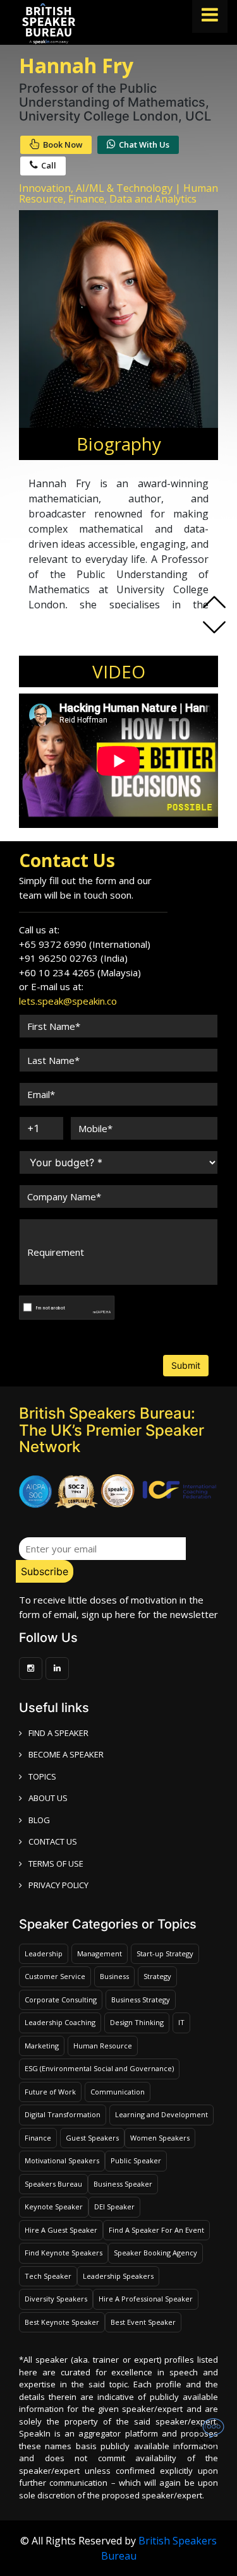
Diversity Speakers (56, 2299)
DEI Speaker (114, 2207)
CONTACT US (53, 1841)
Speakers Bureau (53, 2184)
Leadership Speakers (118, 2276)
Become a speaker (66, 1754)
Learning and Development (161, 2114)
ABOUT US (48, 1798)
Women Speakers (160, 2138)
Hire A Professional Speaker (146, 2299)
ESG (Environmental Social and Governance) (99, 2068)
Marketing (42, 2046)
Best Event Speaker (143, 2322)
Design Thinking (137, 2022)
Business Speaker (123, 2184)
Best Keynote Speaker (62, 2322)
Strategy (157, 1976)
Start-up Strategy (165, 1953)
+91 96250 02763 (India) (73, 958)
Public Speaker (136, 2160)
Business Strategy (141, 2000)
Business (114, 1976)
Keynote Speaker (54, 2207)
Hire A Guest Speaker (61, 2230)
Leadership (44, 1953)
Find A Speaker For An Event (156, 2230)
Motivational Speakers (62, 2160)
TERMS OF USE (56, 1864)
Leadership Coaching (60, 2022)
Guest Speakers (92, 2138)
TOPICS (42, 1776)
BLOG (39, 1820)
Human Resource (103, 2046)
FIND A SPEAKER (58, 1733)
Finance (38, 2138)
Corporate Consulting (61, 2000)
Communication (118, 2092)
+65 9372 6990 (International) (85, 944)
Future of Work (50, 2092)
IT (181, 2022)
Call (49, 165)
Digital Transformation (63, 2114)
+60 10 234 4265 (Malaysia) (80, 972)
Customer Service (55, 1976)
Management (100, 1953)
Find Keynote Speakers (64, 2253)
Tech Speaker (48, 2276)
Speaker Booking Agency (155, 2253)
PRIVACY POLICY (58, 1885)
